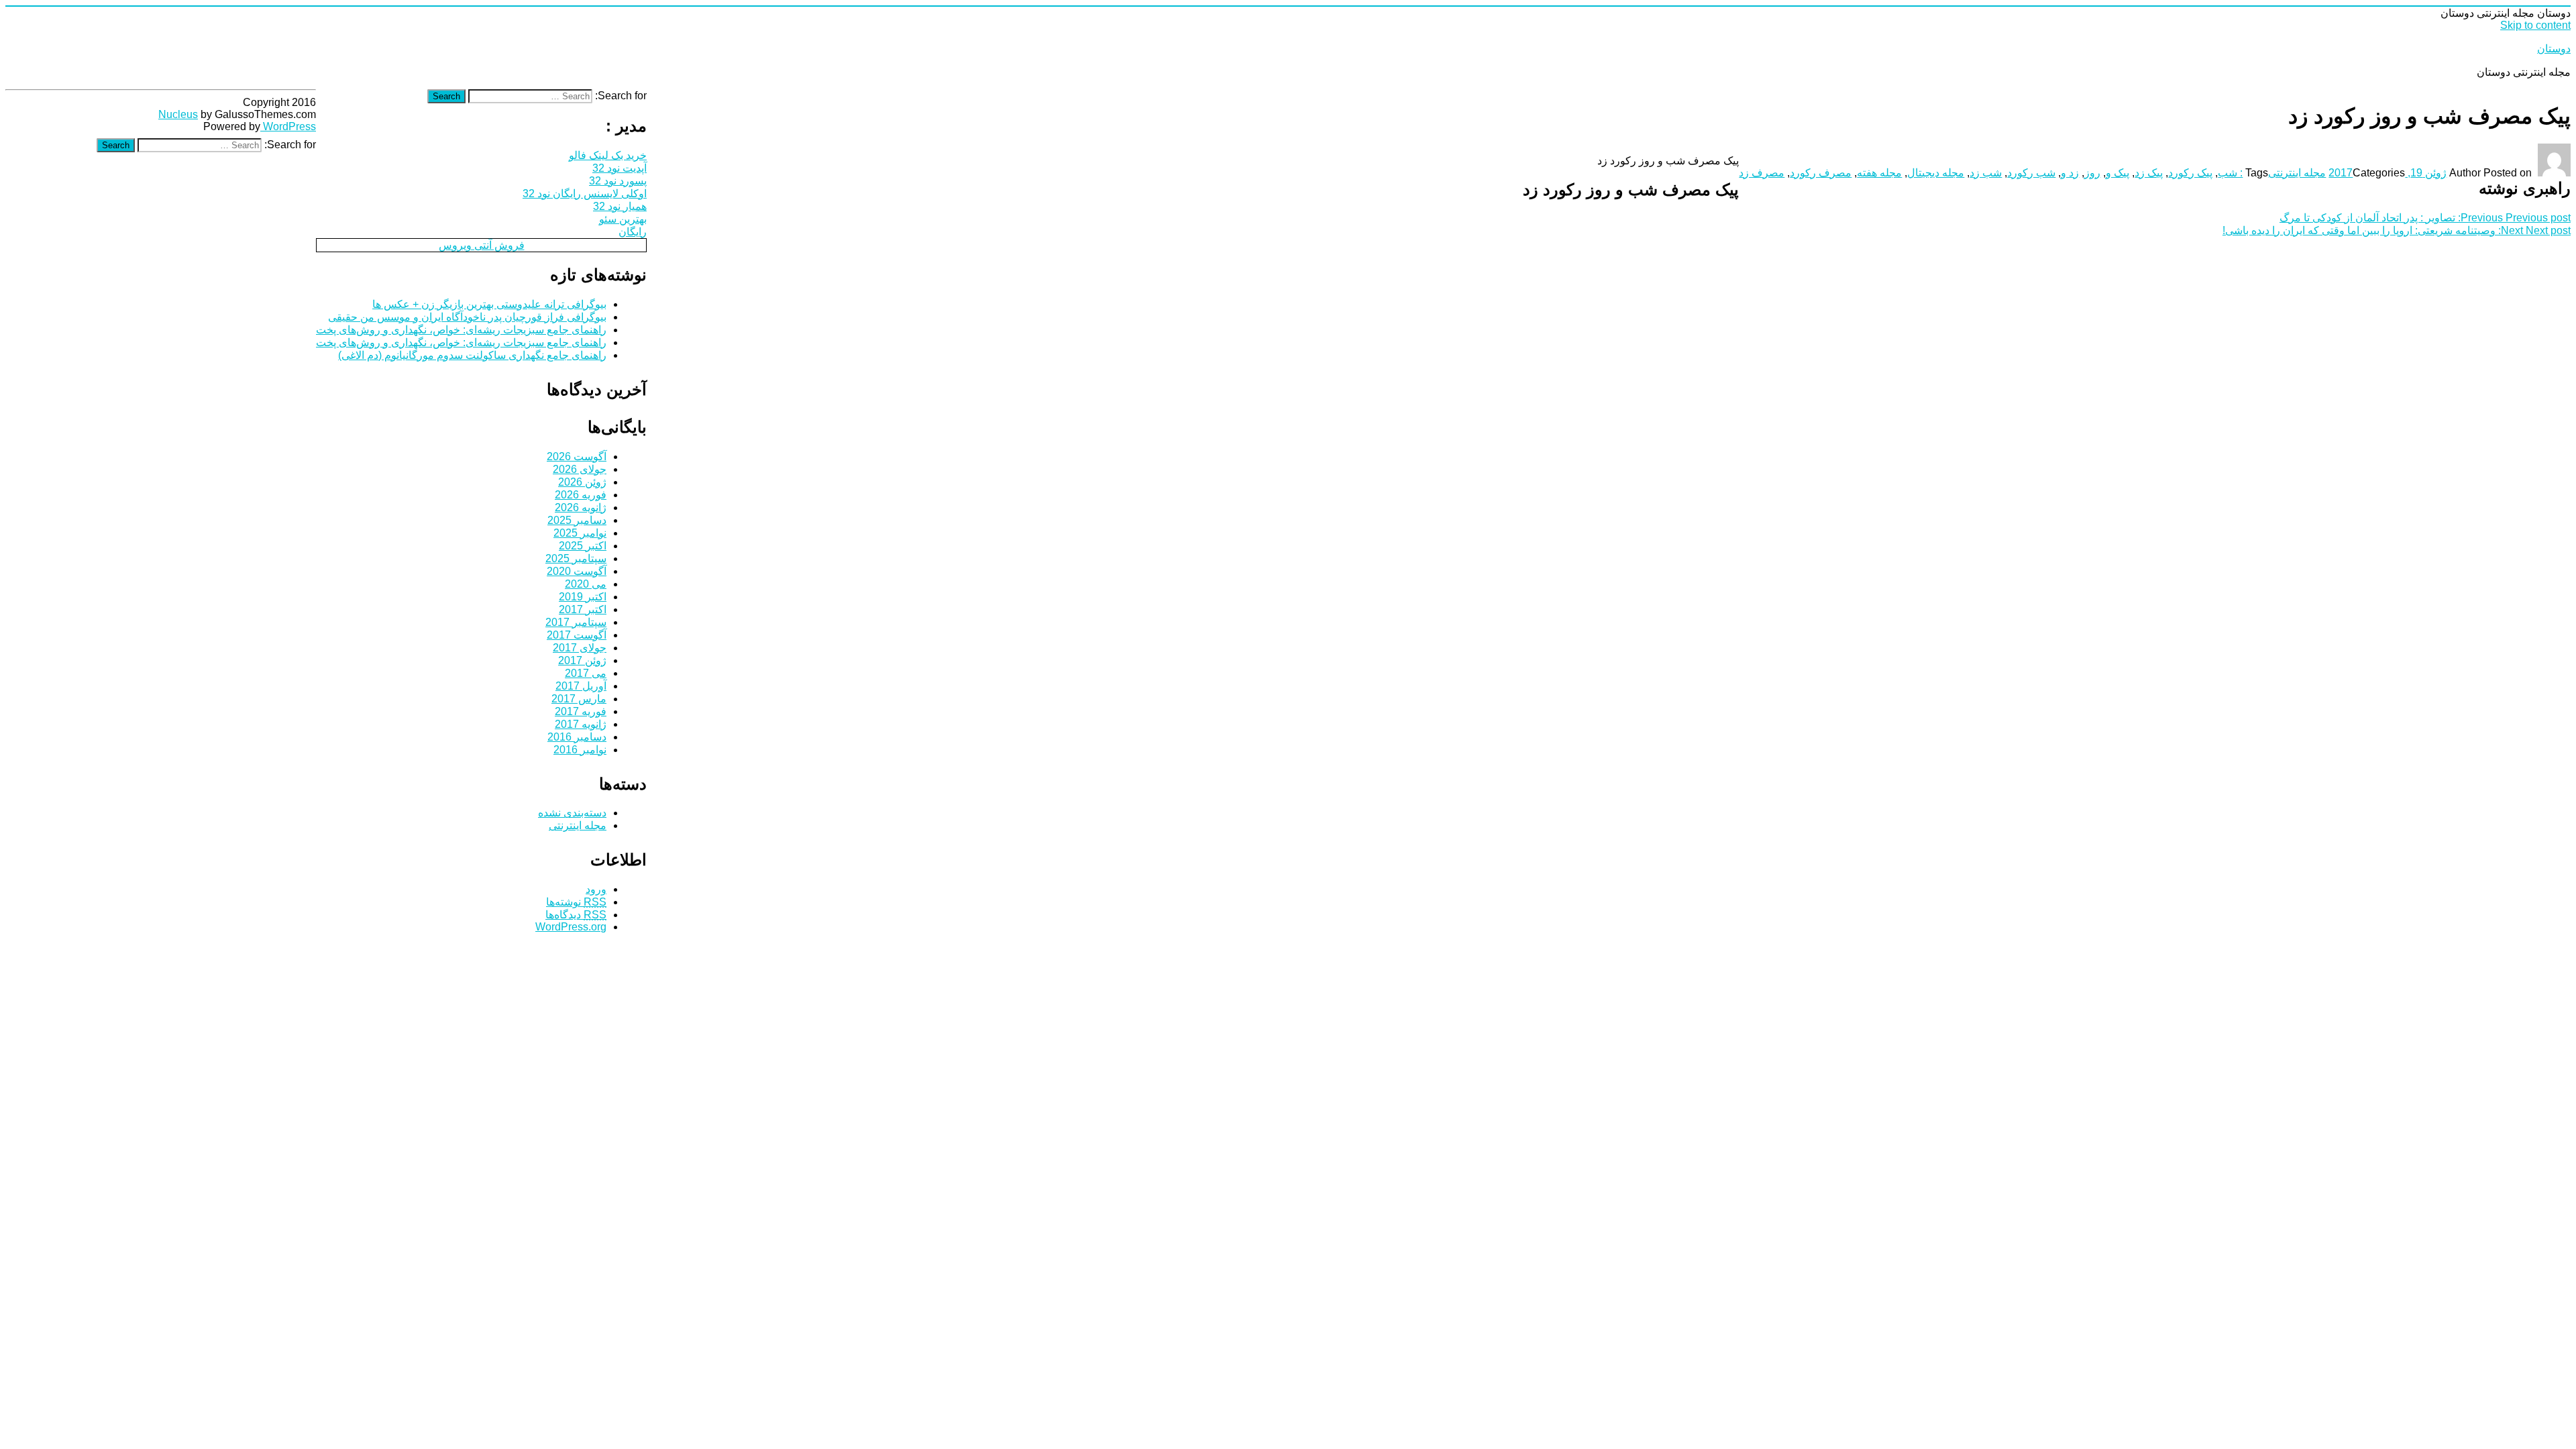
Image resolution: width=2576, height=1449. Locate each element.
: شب (2230, 173)
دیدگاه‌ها (576, 915)
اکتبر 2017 (583, 609)
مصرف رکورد (1821, 173)
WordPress (288, 126)
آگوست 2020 (577, 571)
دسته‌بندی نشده (572, 813)
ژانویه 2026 (581, 507)
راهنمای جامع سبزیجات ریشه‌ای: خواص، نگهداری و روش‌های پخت (461, 330)
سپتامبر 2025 (576, 558)
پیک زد (2149, 173)
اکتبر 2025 (583, 546)
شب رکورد (2031, 173)
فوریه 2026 (581, 495)
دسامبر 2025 (577, 520)
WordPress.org (571, 927)
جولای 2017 (580, 648)
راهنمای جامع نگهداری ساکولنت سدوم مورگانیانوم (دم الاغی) (472, 355)
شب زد (1986, 173)
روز (2092, 173)
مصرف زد (1762, 173)
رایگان (633, 232)
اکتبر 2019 (583, 597)
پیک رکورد (2190, 173)
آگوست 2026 (577, 457)
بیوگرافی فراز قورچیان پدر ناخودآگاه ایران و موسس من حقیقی (467, 317)
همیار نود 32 (620, 206)
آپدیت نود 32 (620, 168)
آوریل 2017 (581, 686)
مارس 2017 (579, 699)
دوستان (2554, 49)
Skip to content (2535, 25)
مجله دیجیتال (1936, 173)
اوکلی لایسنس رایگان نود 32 (585, 194)
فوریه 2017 (581, 711)
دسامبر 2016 (577, 737)
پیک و (2117, 173)
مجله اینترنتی (2297, 173)
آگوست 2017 (577, 635)
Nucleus (178, 114)
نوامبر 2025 (580, 533)
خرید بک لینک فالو (608, 155)
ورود (596, 889)
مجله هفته (1879, 173)
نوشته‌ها (576, 902)
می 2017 (586, 673)
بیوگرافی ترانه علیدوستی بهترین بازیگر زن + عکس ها (489, 304)
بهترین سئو (623, 219)
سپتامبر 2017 (576, 622)
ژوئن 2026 (582, 482)
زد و (2070, 173)
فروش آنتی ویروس (482, 245)
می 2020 (586, 584)
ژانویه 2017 (581, 724)
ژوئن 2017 (582, 660)
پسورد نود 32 (618, 181)
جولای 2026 (580, 469)
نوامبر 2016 (580, 750)
